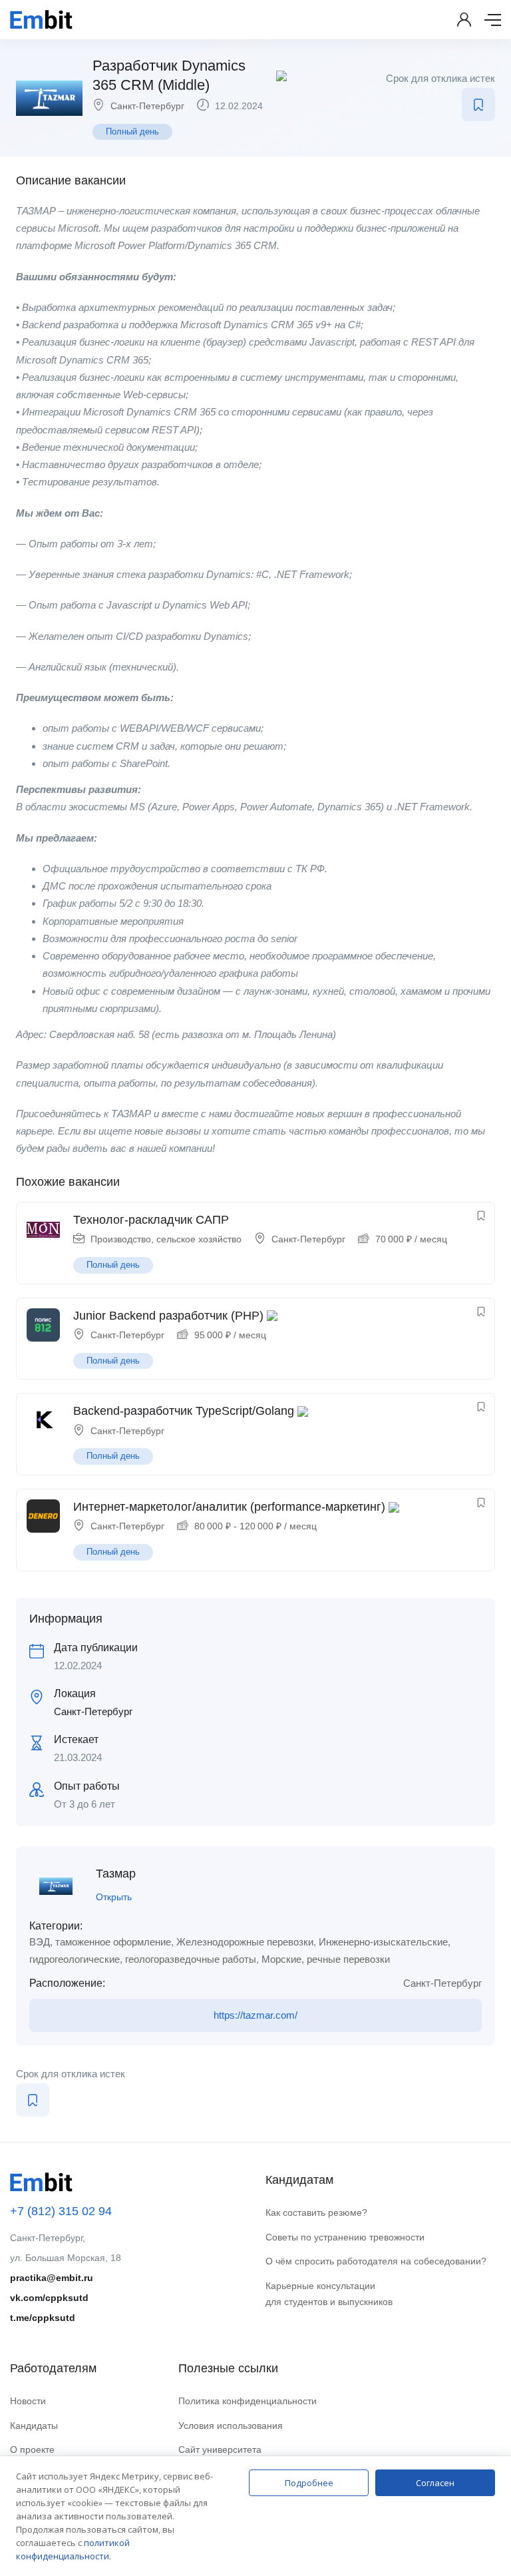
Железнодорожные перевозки (245, 1942)
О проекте (32, 2449)
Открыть (114, 1897)
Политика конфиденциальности (248, 2401)
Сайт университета (220, 2449)
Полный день (132, 131)
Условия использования (231, 2426)
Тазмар (116, 1874)
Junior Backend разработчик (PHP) (168, 1316)
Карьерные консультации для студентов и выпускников (329, 2294)
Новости (28, 2401)
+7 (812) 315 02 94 (61, 2211)
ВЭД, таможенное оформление (100, 1942)
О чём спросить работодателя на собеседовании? (376, 2261)
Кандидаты (34, 2426)
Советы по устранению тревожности (345, 2237)
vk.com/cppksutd (49, 2298)
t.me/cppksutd (43, 2318)
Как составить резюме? (316, 2212)
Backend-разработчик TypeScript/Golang (184, 1411)
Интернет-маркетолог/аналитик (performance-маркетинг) (229, 1507)
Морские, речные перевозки (326, 1959)
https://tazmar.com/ (255, 2015)
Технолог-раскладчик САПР (151, 1220)
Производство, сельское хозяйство (166, 1239)
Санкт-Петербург (147, 106)
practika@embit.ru (52, 2278)
